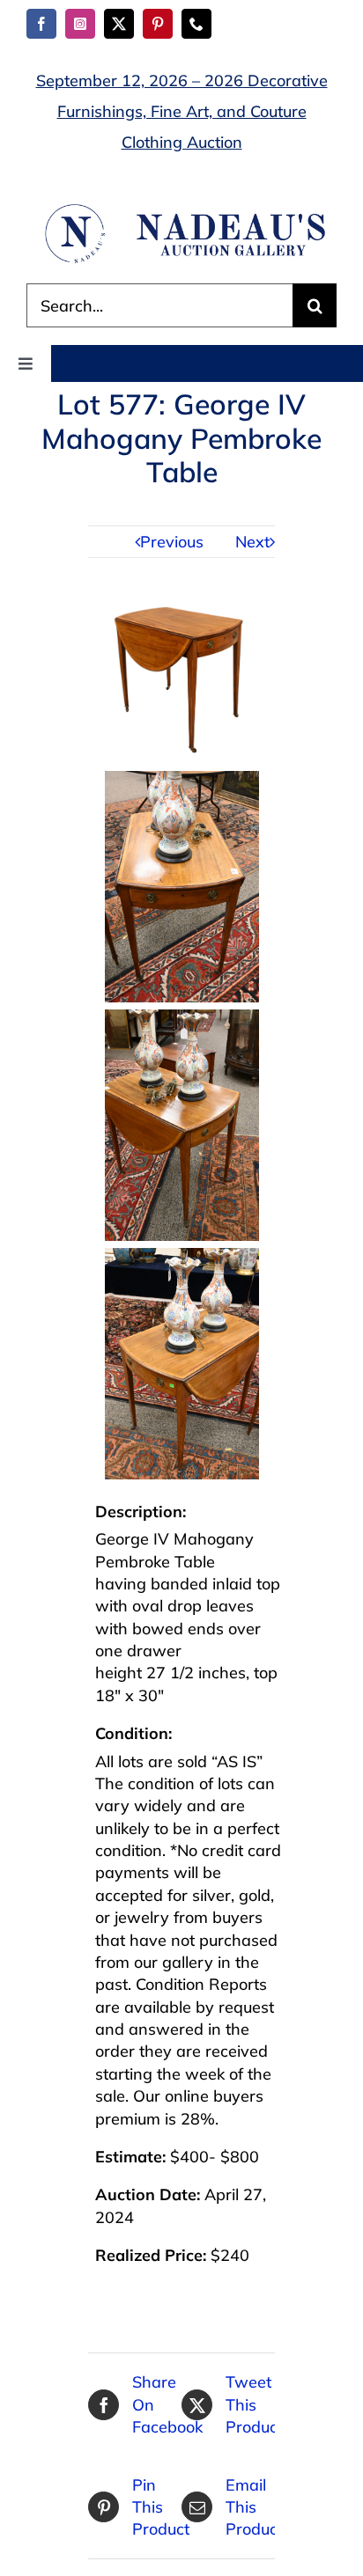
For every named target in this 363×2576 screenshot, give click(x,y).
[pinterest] (158, 24)
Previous (172, 542)
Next (252, 542)
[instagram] (80, 24)
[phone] (196, 24)
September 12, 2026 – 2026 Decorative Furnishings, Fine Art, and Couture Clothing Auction (182, 111)
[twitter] (119, 24)
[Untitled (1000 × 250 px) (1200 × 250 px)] (181, 209)
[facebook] (41, 24)
